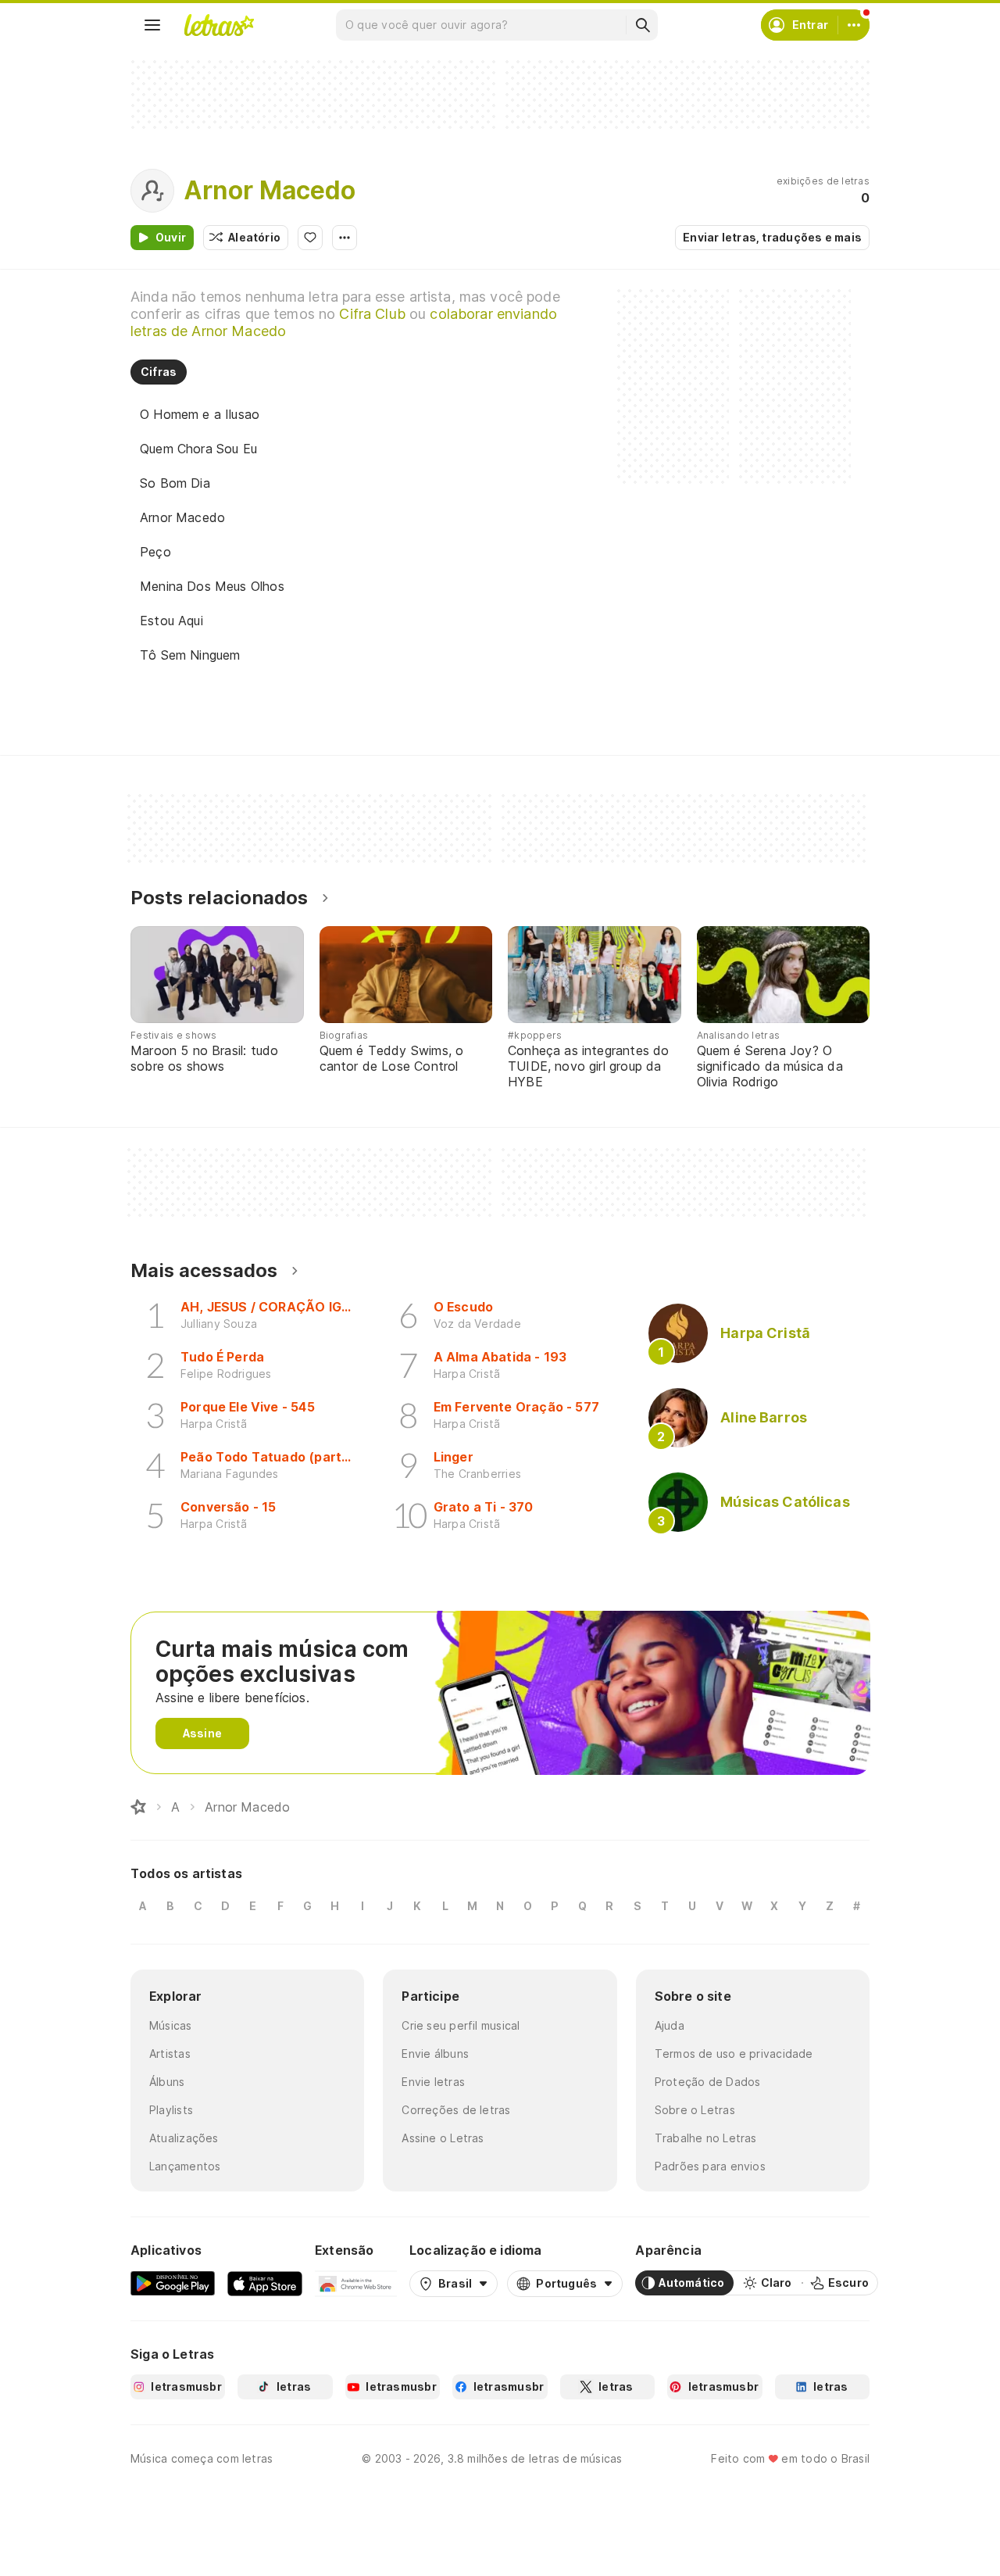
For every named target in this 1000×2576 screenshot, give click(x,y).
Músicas (171, 2025)
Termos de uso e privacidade (734, 2054)
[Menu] (152, 25)
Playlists (171, 2110)
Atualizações (184, 2138)
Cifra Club (372, 314)
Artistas (170, 2054)
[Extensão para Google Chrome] (356, 2283)
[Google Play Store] (173, 2283)
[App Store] (265, 2283)
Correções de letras (456, 2110)
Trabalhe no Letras (706, 2138)
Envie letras (433, 2082)
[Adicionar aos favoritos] (310, 238)
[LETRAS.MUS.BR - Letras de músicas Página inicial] (219, 25)
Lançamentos (185, 2166)
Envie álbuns (435, 2054)
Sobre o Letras (695, 2110)
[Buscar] (642, 25)
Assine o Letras (443, 2138)
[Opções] (345, 238)
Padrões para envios (710, 2166)
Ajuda (670, 2025)
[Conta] (854, 25)
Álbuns (167, 2082)
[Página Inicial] (138, 1807)
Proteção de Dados (708, 2082)
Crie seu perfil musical (461, 2025)
